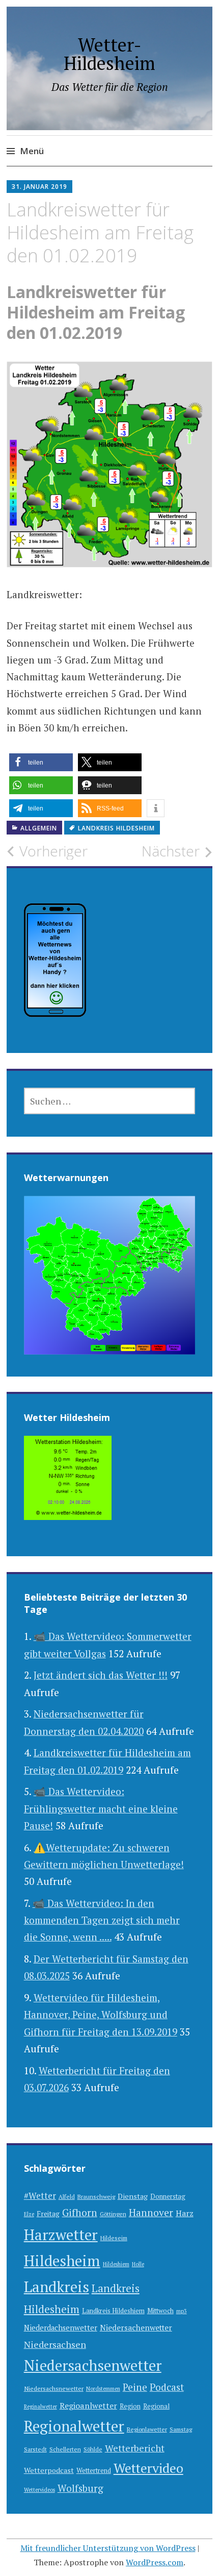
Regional (156, 2406)
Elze (29, 2214)
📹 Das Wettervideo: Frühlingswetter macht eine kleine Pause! (101, 1808)
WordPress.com (155, 2562)
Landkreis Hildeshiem (113, 2311)
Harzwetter (61, 2235)
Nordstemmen (103, 2389)
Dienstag (133, 2196)
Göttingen (113, 2214)
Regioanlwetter (88, 2406)
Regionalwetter (74, 2426)
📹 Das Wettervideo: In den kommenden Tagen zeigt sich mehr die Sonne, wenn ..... (102, 1920)
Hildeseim (114, 2238)
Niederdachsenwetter (61, 2328)
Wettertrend (94, 2471)
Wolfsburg (80, 2488)
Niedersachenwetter (136, 2327)
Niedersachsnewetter (54, 2388)
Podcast (167, 2387)
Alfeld (67, 2197)
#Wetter (40, 2195)
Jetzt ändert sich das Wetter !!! (101, 1675)
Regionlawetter (147, 2429)
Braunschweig (96, 2197)
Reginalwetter (40, 2407)
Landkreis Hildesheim (116, 828)
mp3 (182, 2311)
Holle (138, 2264)
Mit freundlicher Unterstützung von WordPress (108, 2548)
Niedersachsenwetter (93, 2365)
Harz (185, 2213)
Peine (135, 2387)
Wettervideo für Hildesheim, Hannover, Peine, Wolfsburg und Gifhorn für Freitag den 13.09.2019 (101, 2015)
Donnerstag (168, 2197)
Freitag (48, 2214)
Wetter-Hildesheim (109, 54)
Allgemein (39, 828)
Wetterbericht (135, 2448)
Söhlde (93, 2449)
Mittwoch (160, 2311)
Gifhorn (80, 2212)
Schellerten (65, 2449)
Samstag (181, 2429)
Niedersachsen (55, 2344)
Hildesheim (62, 2261)
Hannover (151, 2213)
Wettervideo (148, 2468)
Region (130, 2406)
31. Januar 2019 (39, 187)
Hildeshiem (116, 2264)
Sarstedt (35, 2449)
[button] (41, 762)
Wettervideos (39, 2490)
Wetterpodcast (49, 2470)
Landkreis (57, 2287)
